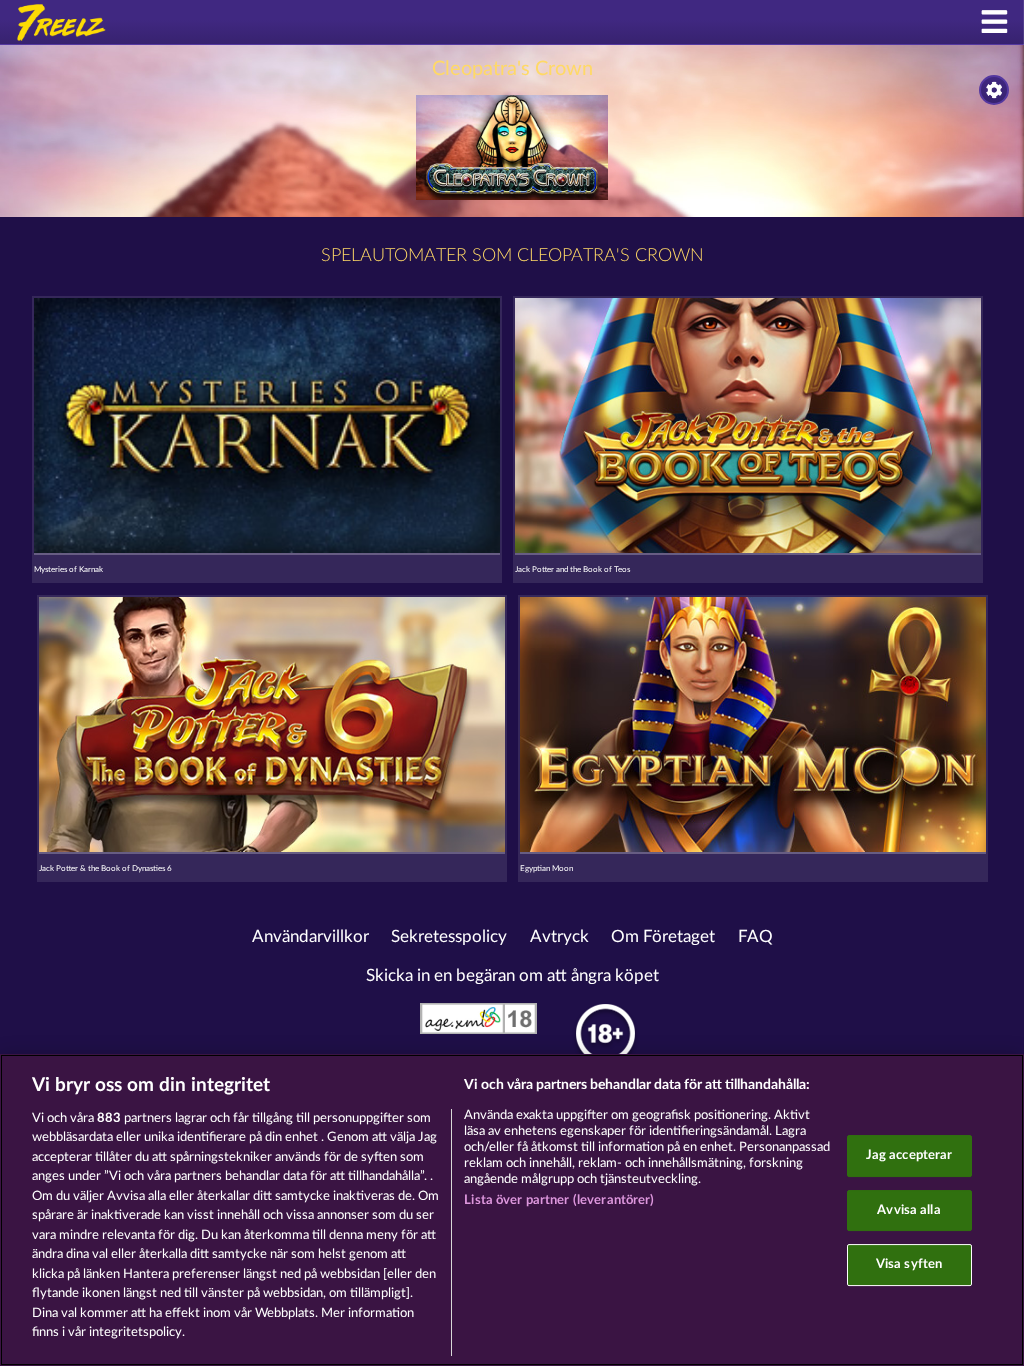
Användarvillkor (310, 937)
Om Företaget (663, 937)
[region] (512, 1210)
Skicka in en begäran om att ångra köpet (512, 976)
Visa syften (909, 1264)
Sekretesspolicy (449, 937)
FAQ (755, 937)
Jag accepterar (909, 1155)
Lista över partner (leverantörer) (559, 1200)
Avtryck (559, 937)
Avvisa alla (908, 1210)
